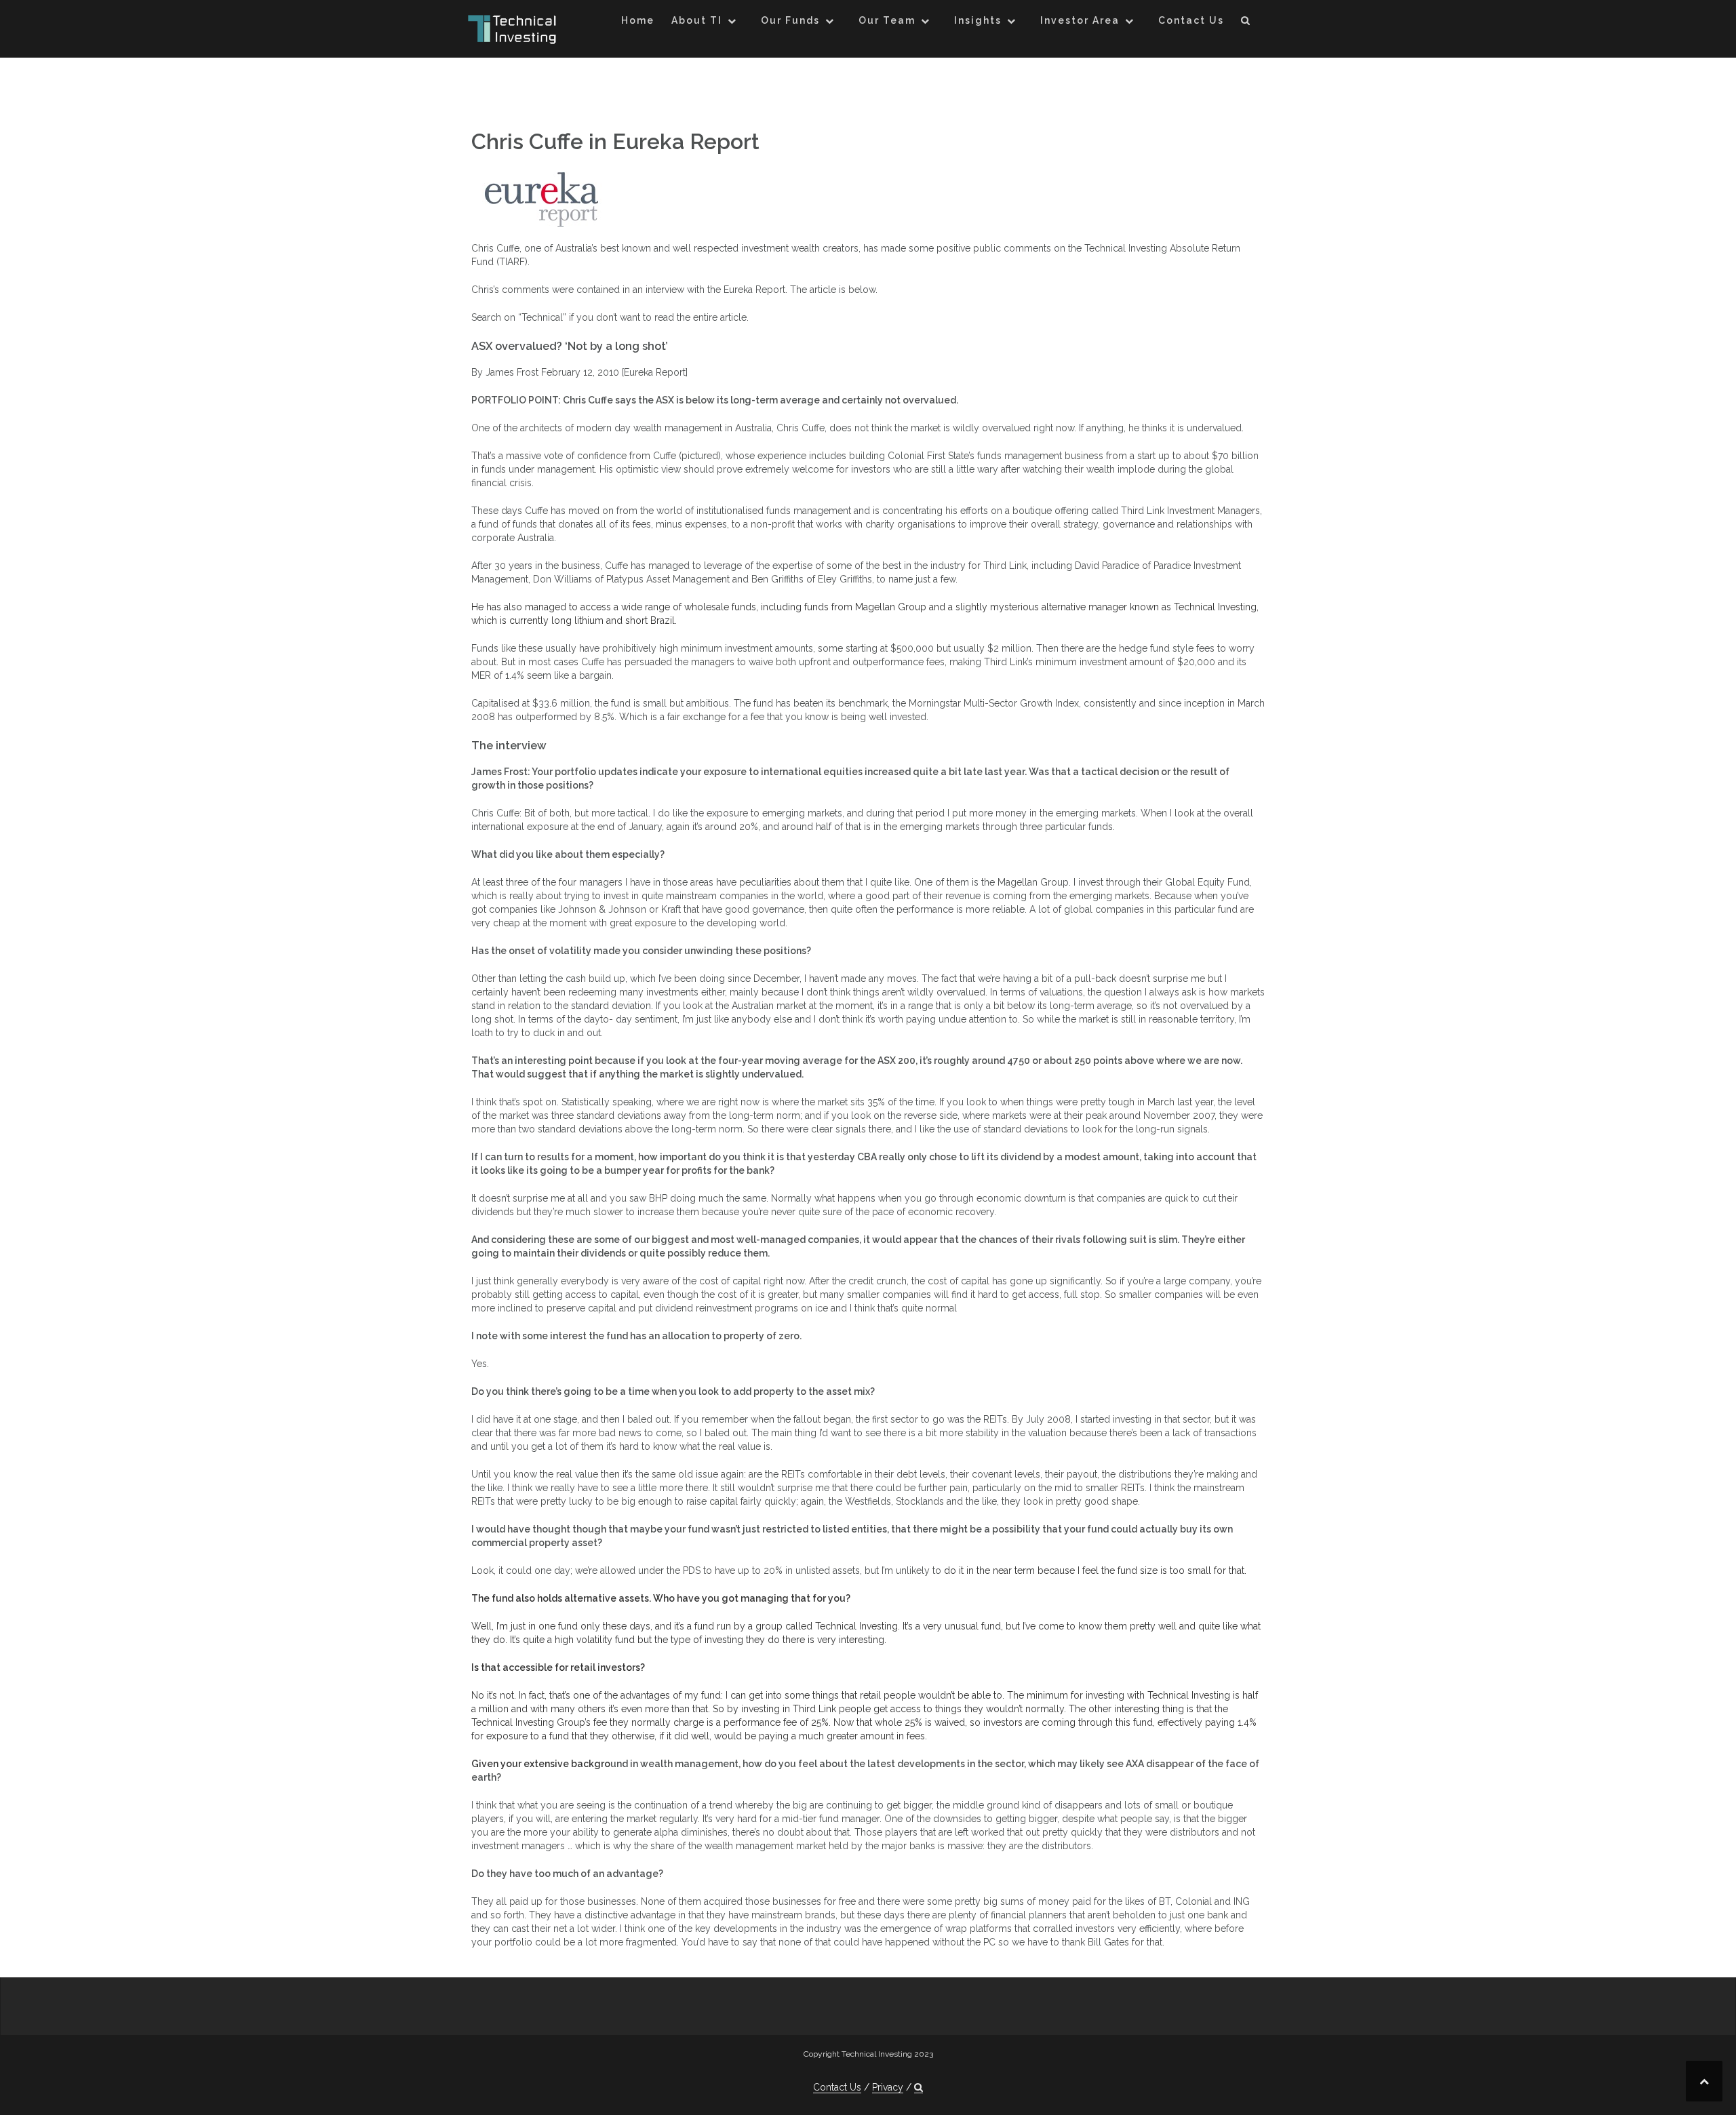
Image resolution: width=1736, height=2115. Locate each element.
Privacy (888, 2087)
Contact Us (1191, 20)
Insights (978, 20)
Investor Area (1080, 20)
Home (638, 20)
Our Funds (790, 20)
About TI (697, 20)
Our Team (887, 20)
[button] (1246, 23)
